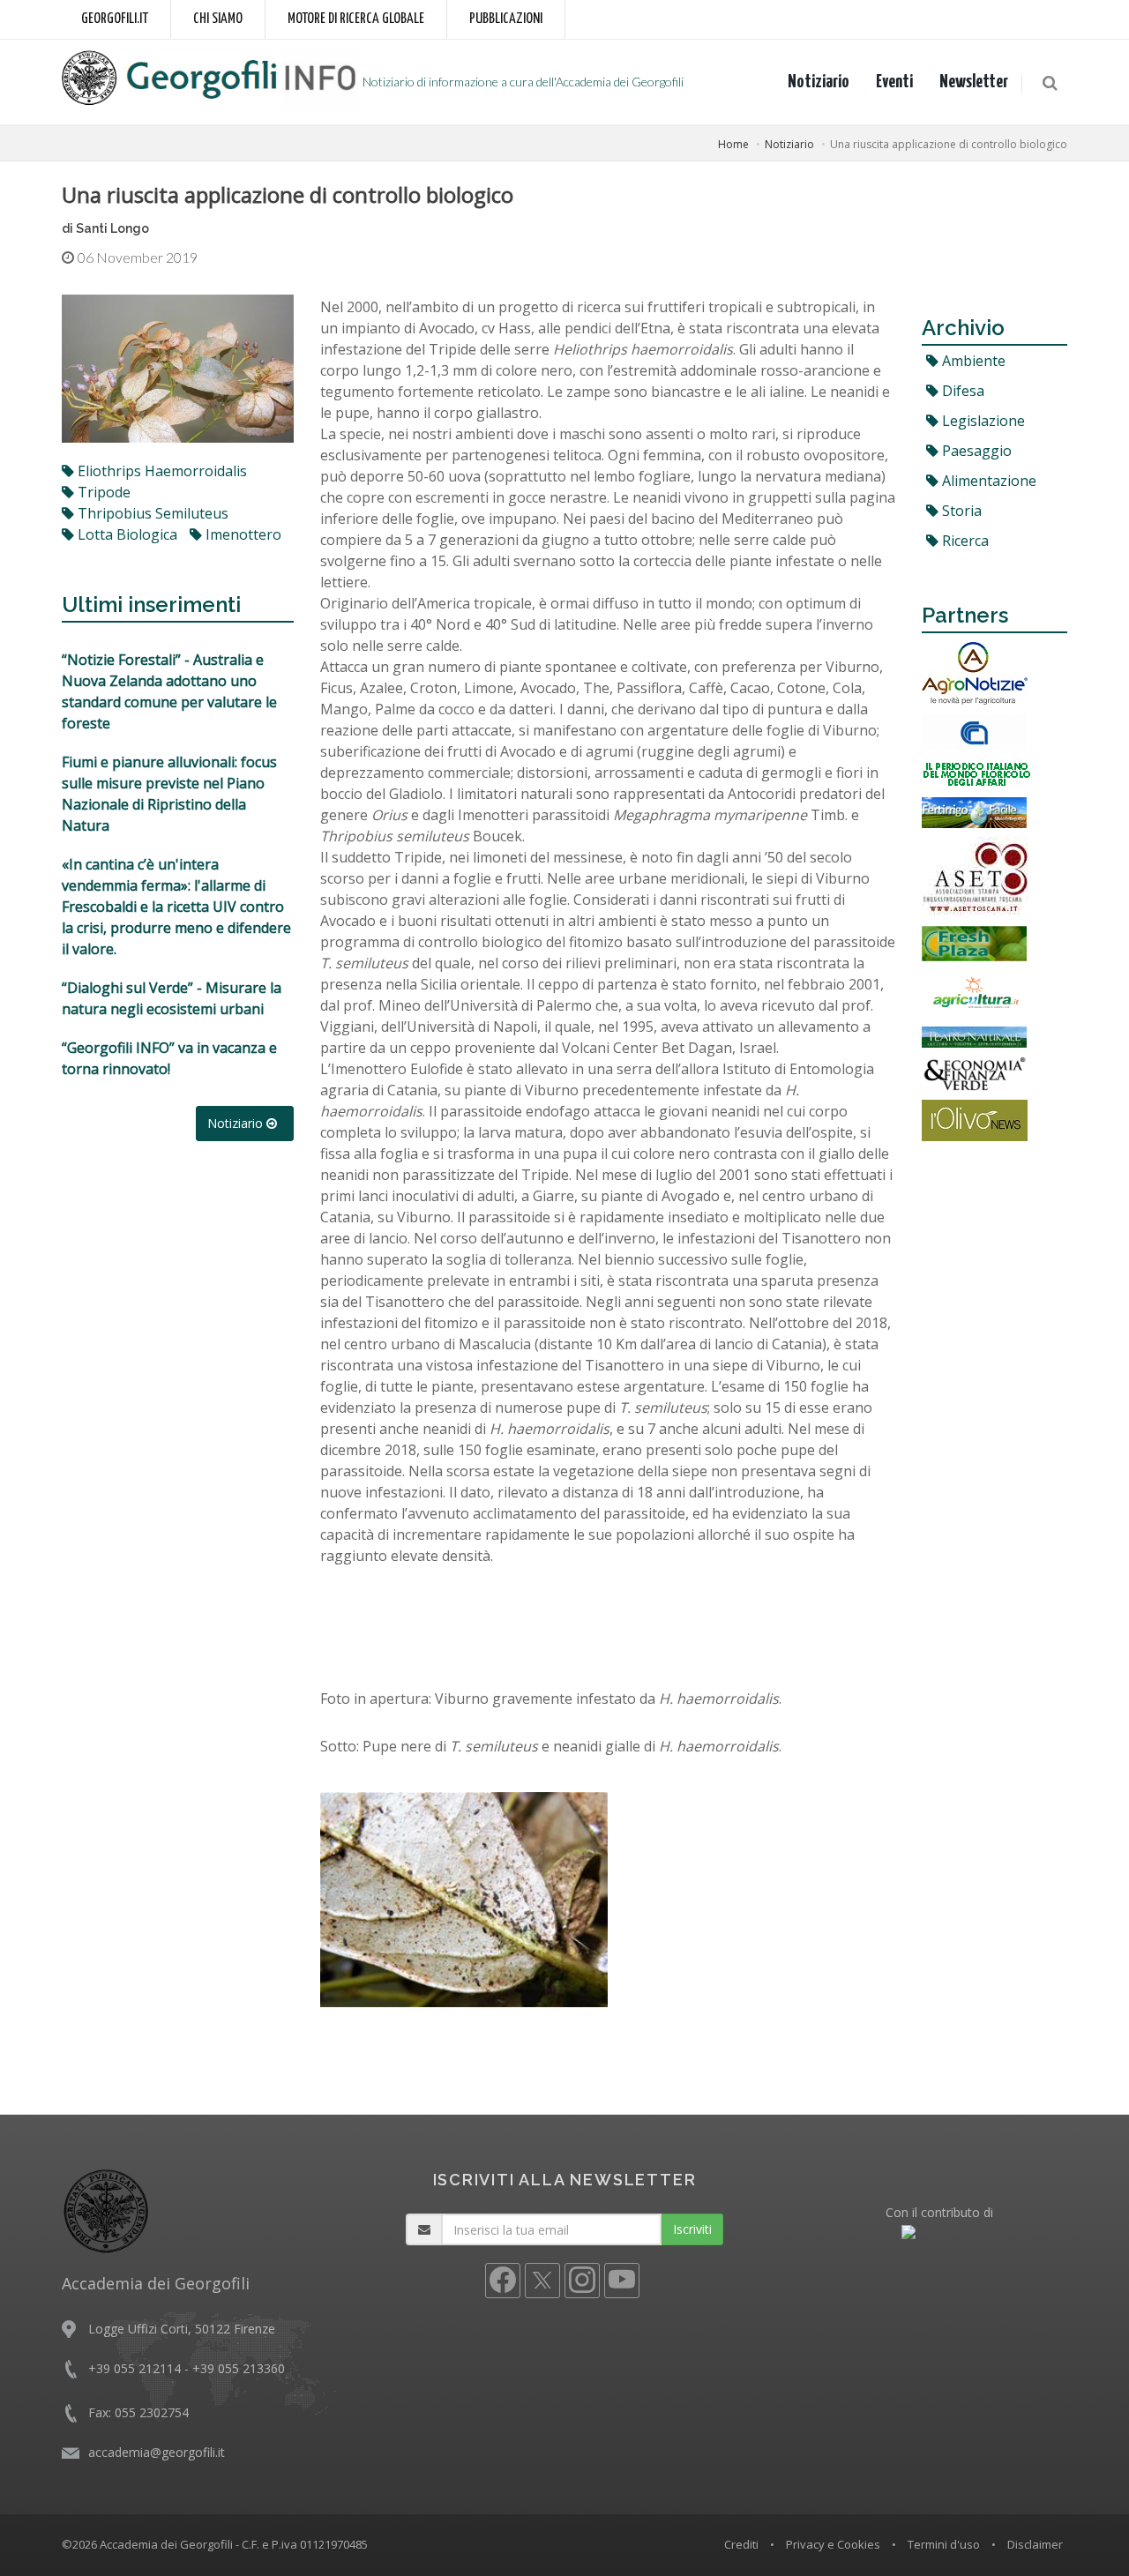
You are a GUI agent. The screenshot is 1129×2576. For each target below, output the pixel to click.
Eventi (894, 82)
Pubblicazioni (506, 19)
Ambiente (972, 361)
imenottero (242, 534)
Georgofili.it (115, 19)
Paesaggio (975, 451)
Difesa (961, 391)
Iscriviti (692, 2229)
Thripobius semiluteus (151, 513)
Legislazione (982, 421)
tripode (102, 492)
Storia (960, 511)
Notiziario (819, 82)
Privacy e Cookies (833, 2544)
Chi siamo (218, 19)
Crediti (741, 2544)
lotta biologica (126, 534)
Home (733, 144)
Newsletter (974, 82)
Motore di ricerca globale (356, 19)
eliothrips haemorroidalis (161, 471)
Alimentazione (987, 481)
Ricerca (964, 541)
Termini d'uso (944, 2544)
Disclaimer (1035, 2544)
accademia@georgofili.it (157, 2452)
